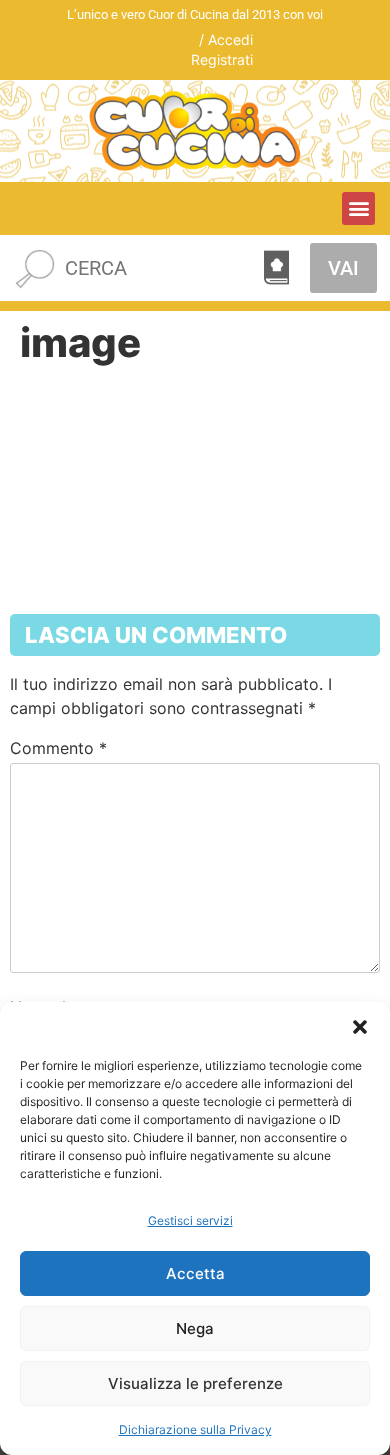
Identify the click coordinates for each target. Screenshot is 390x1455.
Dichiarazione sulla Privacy (195, 1429)
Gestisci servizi (190, 1220)
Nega (195, 1328)
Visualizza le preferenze (195, 1383)
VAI (343, 268)
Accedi (230, 39)
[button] (360, 1027)
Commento (58, 748)
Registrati (222, 59)
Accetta (195, 1273)
